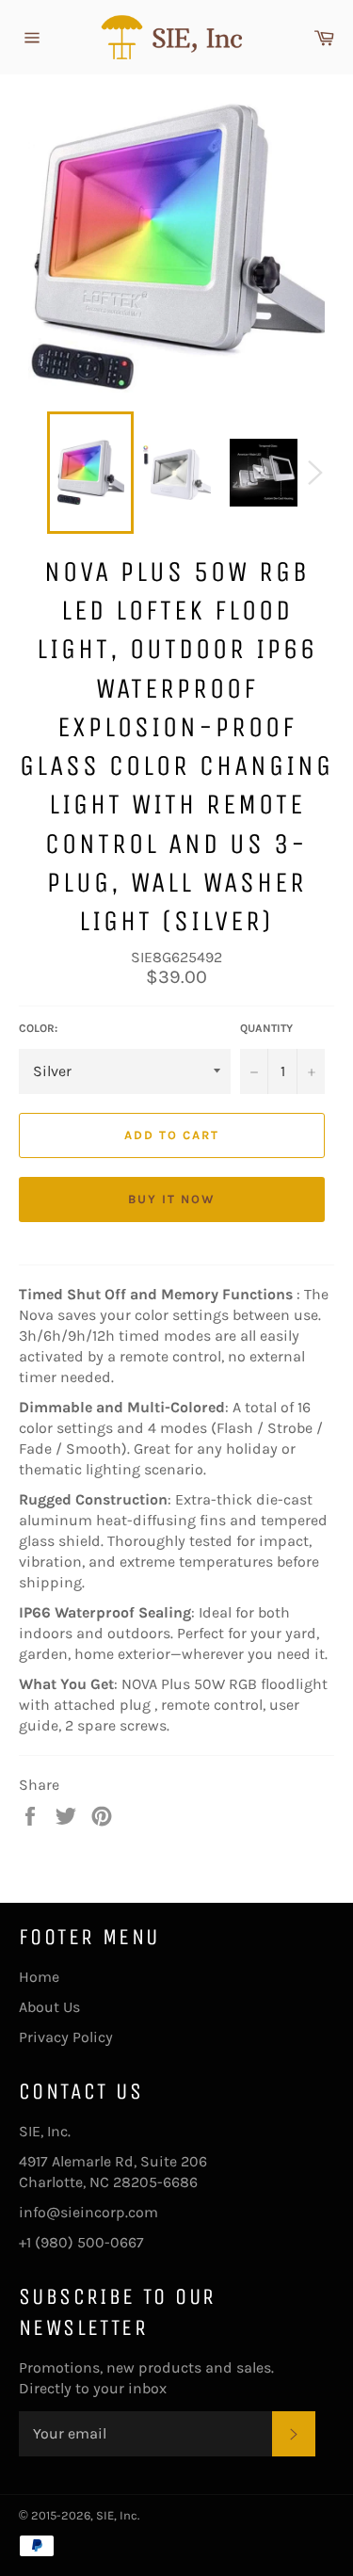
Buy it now (172, 1199)
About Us (49, 2007)
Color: (38, 1028)
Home (39, 1977)
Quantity (266, 1028)
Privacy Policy (66, 2037)
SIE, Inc (117, 2515)
